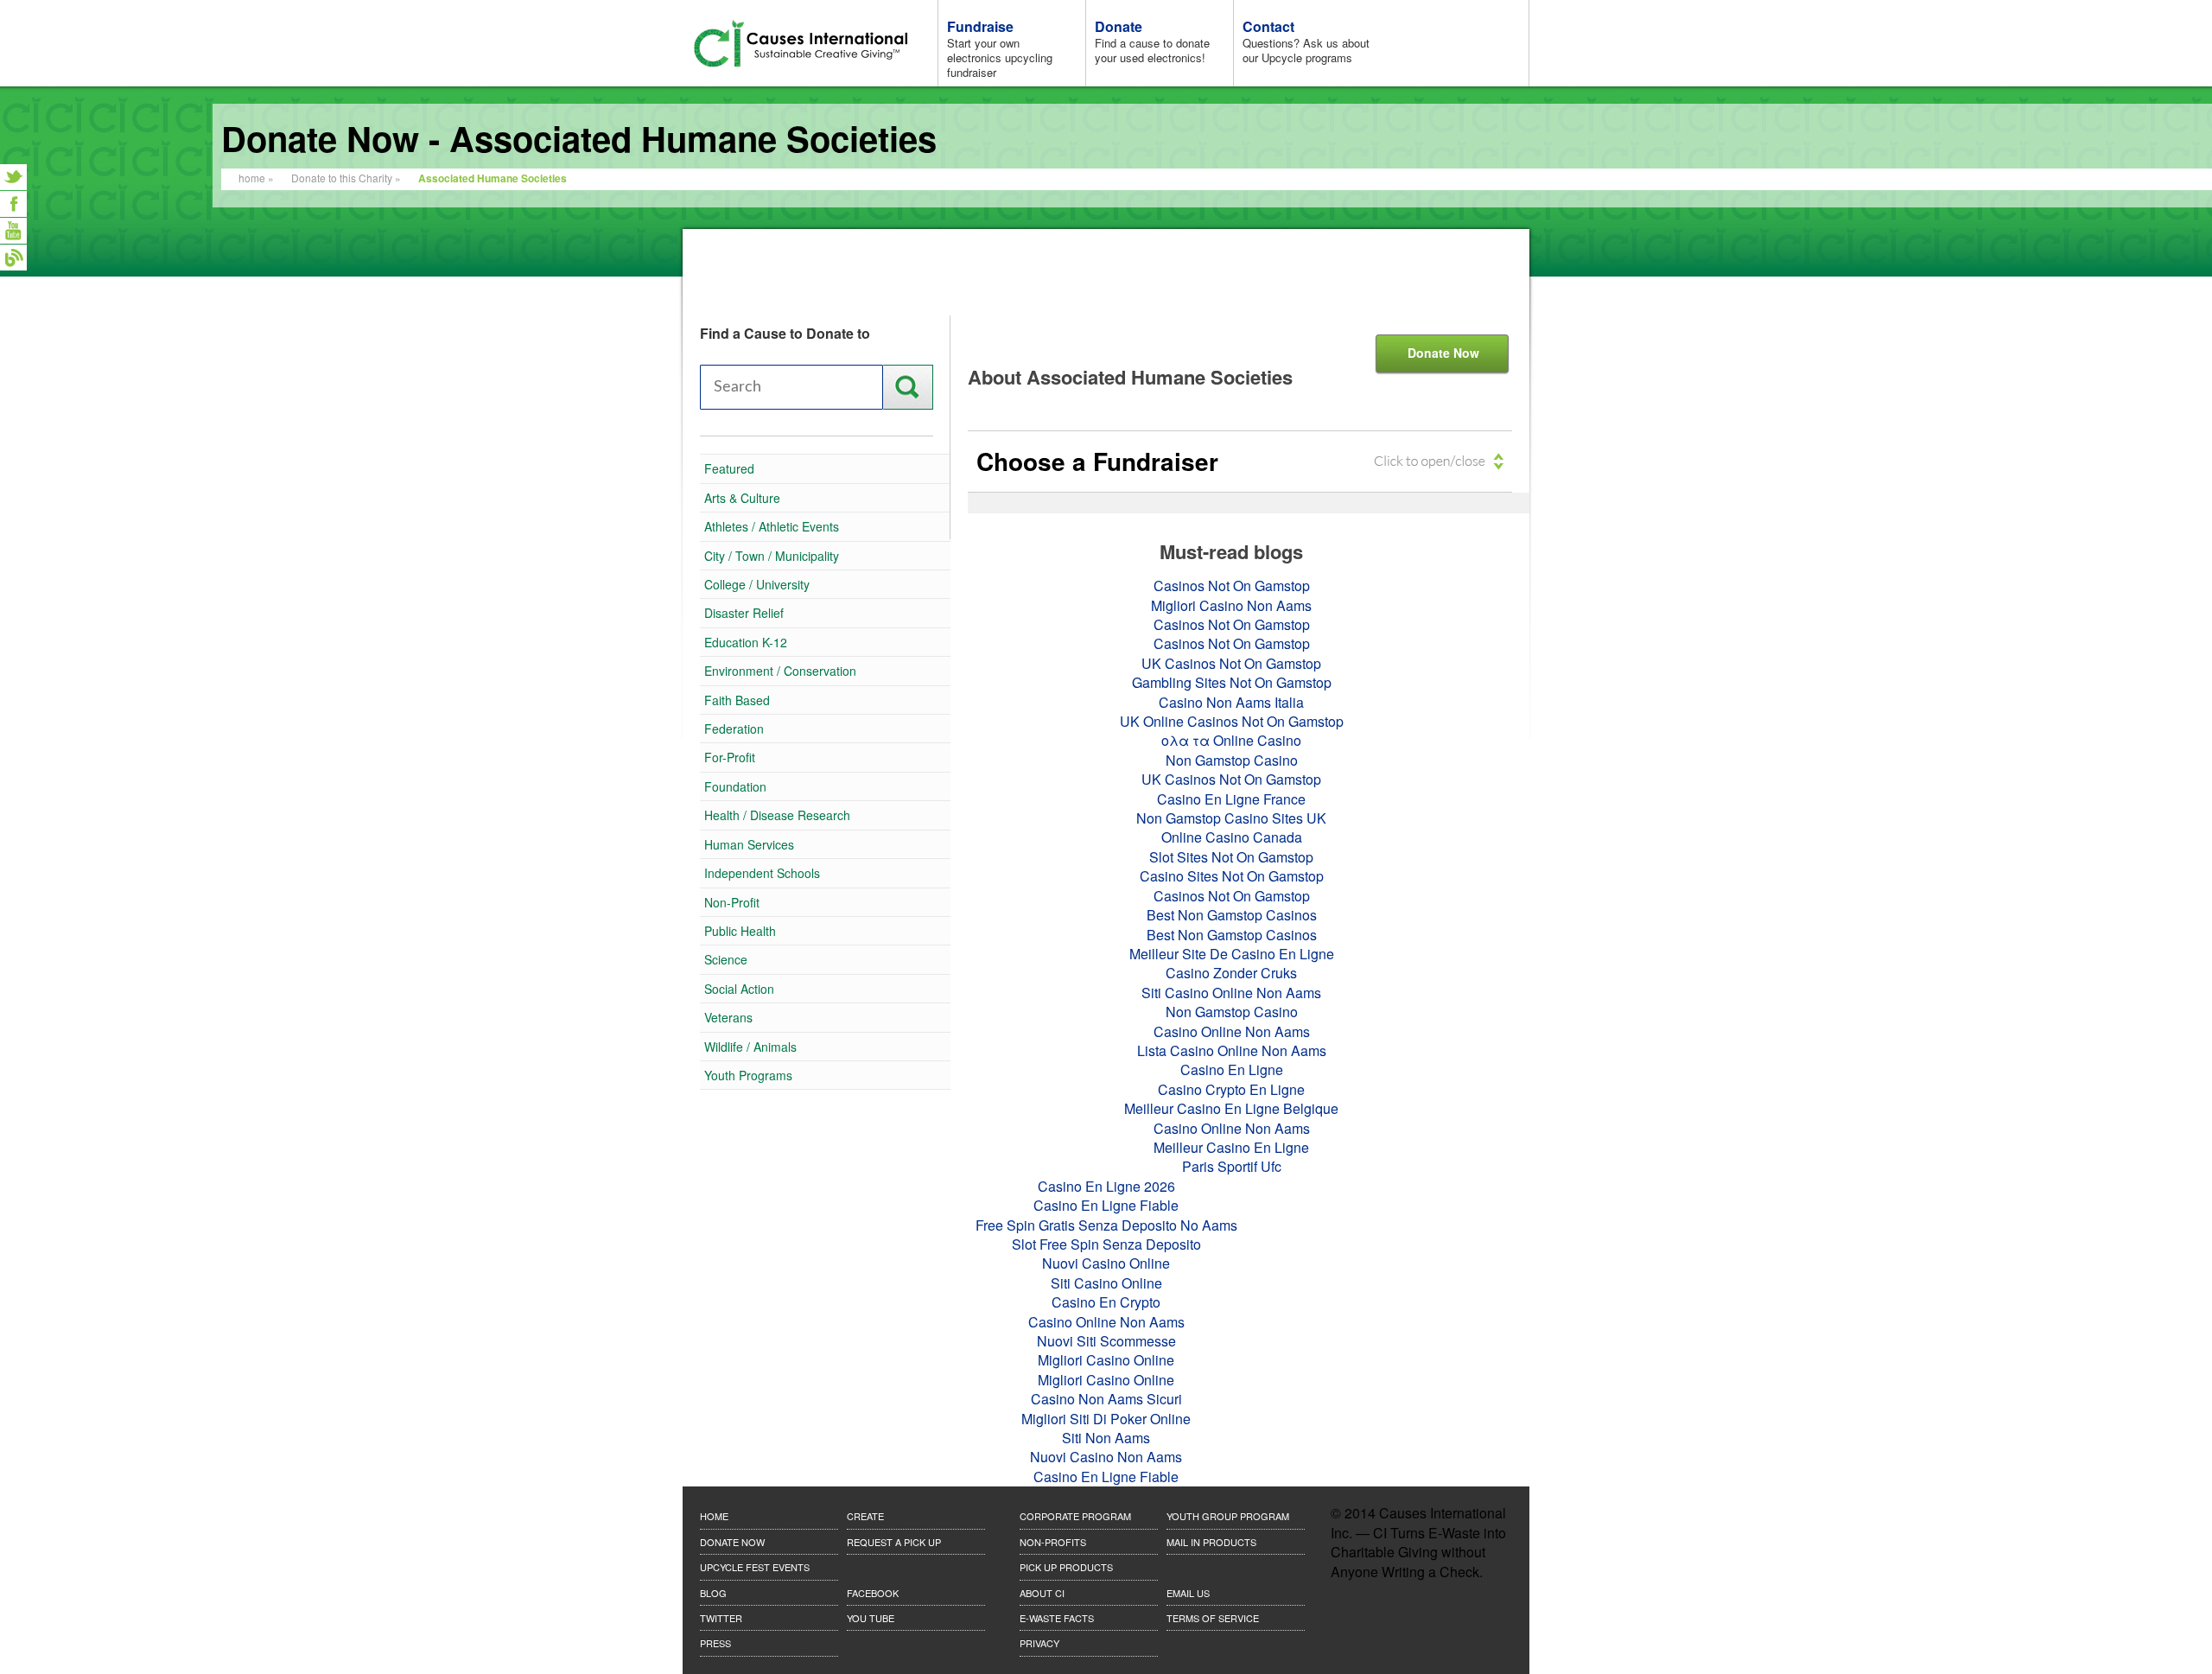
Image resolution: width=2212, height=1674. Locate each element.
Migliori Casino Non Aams (1231, 605)
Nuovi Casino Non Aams (1106, 1457)
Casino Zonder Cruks (1231, 973)
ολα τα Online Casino (1231, 740)
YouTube (13, 231)
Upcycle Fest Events (755, 1567)
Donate (1152, 41)
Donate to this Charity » (346, 178)
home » (256, 178)
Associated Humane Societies (493, 178)
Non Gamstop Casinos (13, 338)
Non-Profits (1053, 1542)
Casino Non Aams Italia (1231, 702)
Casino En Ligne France (1231, 799)
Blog (13, 258)
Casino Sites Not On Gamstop (1232, 876)
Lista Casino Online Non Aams (1232, 1050)
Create (865, 1516)
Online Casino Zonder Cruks (13, 365)
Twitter (13, 177)
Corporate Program (1075, 1516)
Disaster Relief (744, 613)
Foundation (735, 786)
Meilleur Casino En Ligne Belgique (1231, 1108)
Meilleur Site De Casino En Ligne (1232, 954)
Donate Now (1443, 353)
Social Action (739, 989)
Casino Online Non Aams (1232, 1031)
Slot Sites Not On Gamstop (1231, 857)
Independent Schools (762, 873)
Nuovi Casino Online (1106, 1263)
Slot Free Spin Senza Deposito (1106, 1244)
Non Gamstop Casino (1232, 760)
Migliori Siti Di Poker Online (1106, 1419)
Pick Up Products (1066, 1567)
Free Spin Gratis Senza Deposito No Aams (1106, 1225)
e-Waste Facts (1057, 1618)
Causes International (812, 44)
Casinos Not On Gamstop (13, 311)
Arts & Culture (742, 498)
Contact (1306, 41)
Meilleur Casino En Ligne (1231, 1147)
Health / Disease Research (777, 815)
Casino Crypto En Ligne (1231, 1089)
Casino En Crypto (1106, 1302)
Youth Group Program (1228, 1516)
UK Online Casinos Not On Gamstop (1232, 721)
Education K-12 (746, 642)
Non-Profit (732, 902)
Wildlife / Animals (750, 1047)
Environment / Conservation (780, 671)
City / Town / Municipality (772, 556)
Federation (734, 729)
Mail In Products (1211, 1542)
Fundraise (1000, 48)
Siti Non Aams (1106, 1438)
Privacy (1039, 1643)
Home (714, 1516)
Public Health (740, 931)
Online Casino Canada (1232, 837)
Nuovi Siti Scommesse (1106, 1341)
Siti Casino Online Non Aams (1231, 993)
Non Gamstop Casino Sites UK (1231, 818)
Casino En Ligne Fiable (1106, 1205)
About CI (1042, 1593)
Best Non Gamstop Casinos (1232, 915)
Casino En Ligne (1232, 1069)
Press (715, 1643)
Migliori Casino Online (1106, 1360)
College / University (757, 584)
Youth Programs (748, 1075)
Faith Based (737, 700)
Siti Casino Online (1106, 1283)
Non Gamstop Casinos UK (13, 284)
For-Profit (730, 757)
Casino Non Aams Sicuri (1106, 1399)
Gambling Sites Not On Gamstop (1232, 682)
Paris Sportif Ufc (1232, 1166)
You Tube (871, 1618)
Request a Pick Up (894, 1542)
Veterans (728, 1017)
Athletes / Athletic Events (772, 526)
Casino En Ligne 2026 (1106, 1186)
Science (726, 959)
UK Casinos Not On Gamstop (1231, 663)
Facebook (13, 204)
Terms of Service (1213, 1618)
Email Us (1188, 1593)
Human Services (749, 844)
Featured (729, 468)
